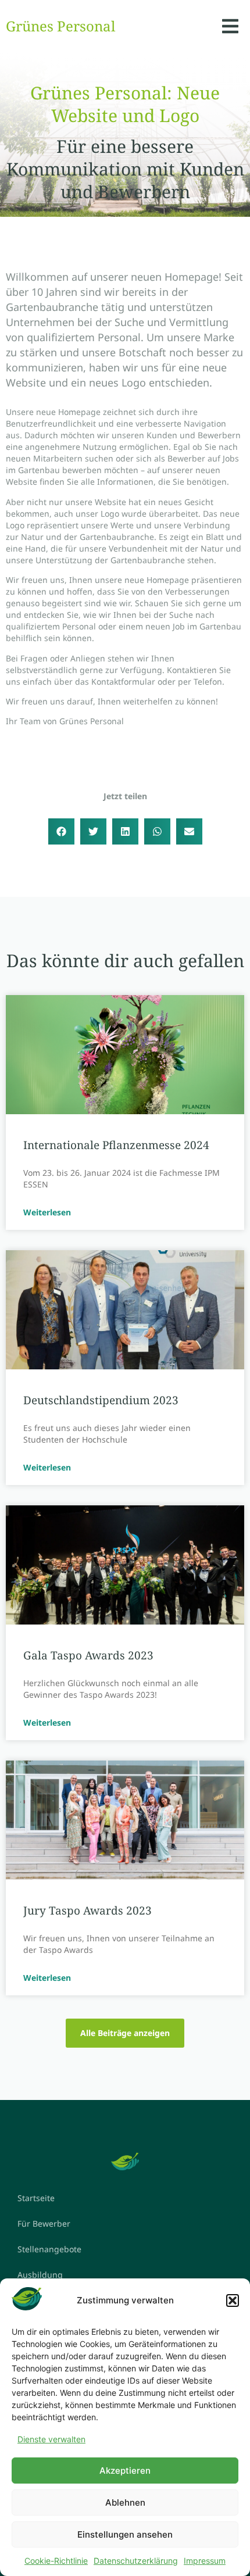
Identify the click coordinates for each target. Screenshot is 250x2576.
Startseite (36, 2198)
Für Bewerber (44, 2223)
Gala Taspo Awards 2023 (88, 1655)
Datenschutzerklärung (136, 2561)
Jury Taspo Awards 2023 (87, 1910)
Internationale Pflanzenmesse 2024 (116, 1145)
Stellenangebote (49, 2249)
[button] (233, 2300)
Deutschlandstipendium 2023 (101, 1400)
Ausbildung (40, 2275)
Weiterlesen (47, 1212)
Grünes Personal (60, 26)
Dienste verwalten (51, 2439)
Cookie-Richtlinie (56, 2561)
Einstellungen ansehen (125, 2534)
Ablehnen (125, 2502)
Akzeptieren (125, 2471)
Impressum (205, 2561)
